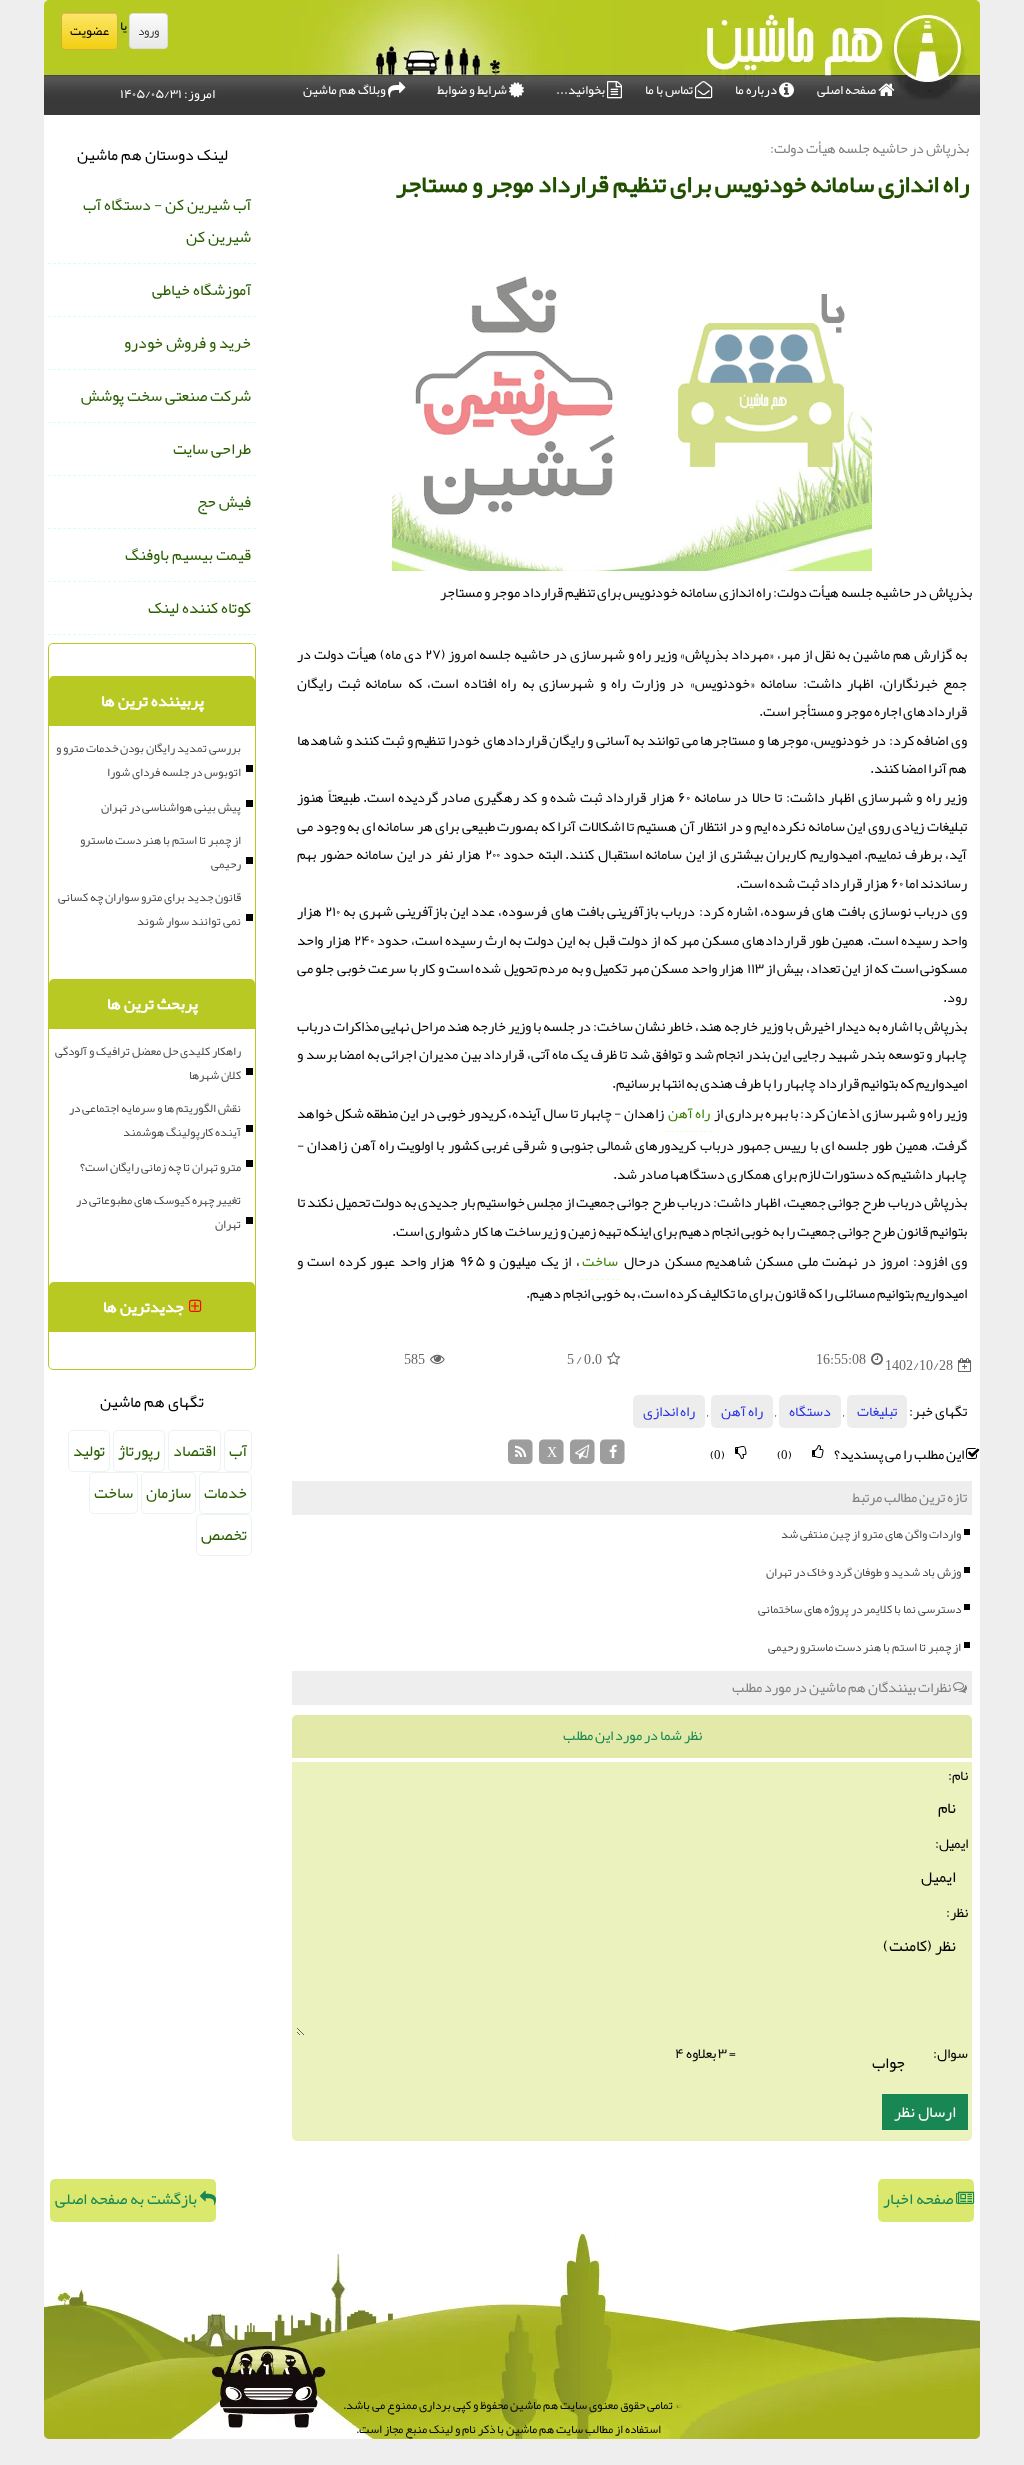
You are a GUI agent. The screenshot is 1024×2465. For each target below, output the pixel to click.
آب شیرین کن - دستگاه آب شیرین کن (167, 221)
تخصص (224, 1535)
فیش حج (224, 502)
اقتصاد (194, 1451)
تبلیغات (877, 1411)
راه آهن (689, 1113)
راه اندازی (669, 1411)
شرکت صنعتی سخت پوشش (166, 396)
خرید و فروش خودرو (187, 343)
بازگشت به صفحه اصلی (127, 2199)
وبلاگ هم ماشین (345, 90)
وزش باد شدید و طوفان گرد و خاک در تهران (863, 1572)
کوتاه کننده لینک (199, 608)
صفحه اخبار (919, 2199)
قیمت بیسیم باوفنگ (188, 555)
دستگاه (810, 1411)
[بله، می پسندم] (818, 1452)
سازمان (168, 1493)
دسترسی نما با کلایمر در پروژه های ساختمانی (859, 1609)
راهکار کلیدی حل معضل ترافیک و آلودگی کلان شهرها (148, 1063)
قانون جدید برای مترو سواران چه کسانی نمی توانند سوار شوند (149, 909)
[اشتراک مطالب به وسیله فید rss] (521, 1457)
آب (238, 1451)
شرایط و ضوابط (473, 90)
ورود (148, 31)
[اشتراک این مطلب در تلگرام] (582, 1457)
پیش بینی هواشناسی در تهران (171, 807)
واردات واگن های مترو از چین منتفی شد (871, 1534)
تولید (89, 1451)
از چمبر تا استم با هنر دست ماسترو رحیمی (864, 1647)
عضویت (89, 31)
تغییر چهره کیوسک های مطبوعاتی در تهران (158, 1212)
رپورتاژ (139, 1451)
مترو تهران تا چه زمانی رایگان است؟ (160, 1167)
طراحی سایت (212, 449)
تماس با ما (670, 90)
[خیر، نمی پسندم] (741, 1452)
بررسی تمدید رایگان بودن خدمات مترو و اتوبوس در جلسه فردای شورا (148, 760)
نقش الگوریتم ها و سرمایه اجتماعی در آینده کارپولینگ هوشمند (155, 1120)
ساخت (600, 1261)
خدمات (225, 1493)
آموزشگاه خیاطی (201, 290)
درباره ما (757, 90)
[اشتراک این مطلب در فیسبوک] (612, 1457)
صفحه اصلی (847, 90)
